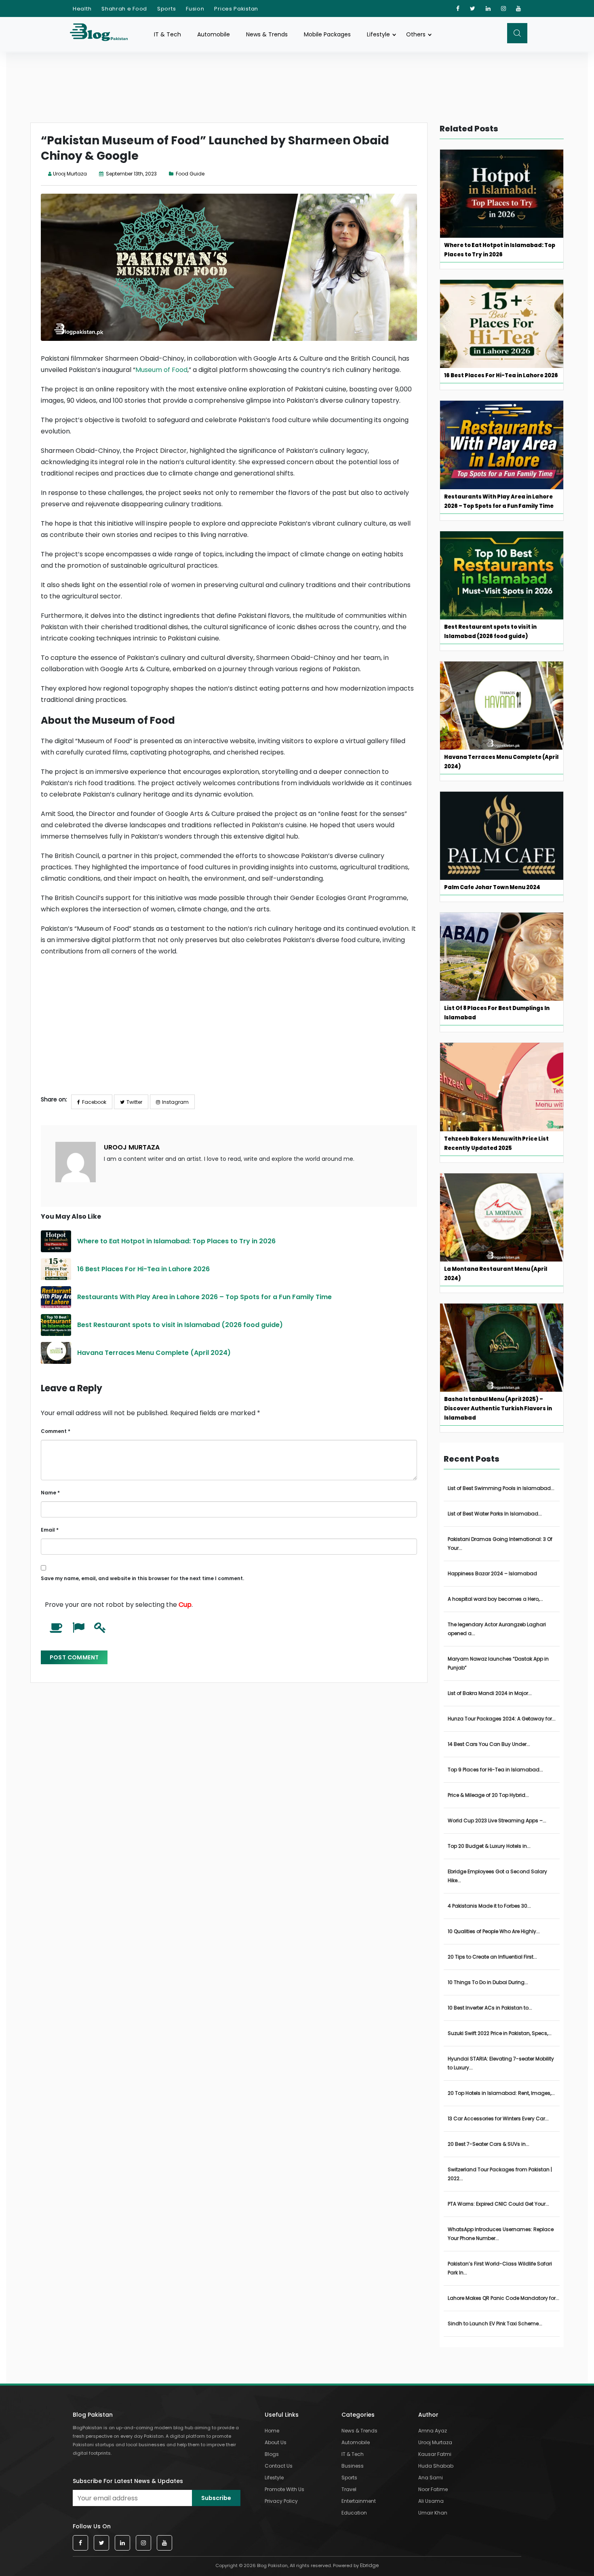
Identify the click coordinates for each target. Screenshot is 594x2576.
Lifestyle (378, 34)
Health (82, 9)
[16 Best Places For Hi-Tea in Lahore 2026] (56, 1269)
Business (353, 2466)
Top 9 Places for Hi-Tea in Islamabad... (495, 1770)
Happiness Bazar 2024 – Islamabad (492, 1573)
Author (428, 2415)
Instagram (175, 1102)
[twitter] (473, 8)
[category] (172, 174)
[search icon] (517, 33)
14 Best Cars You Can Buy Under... (489, 1744)
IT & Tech (167, 34)
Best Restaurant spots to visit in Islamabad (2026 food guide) (180, 1325)
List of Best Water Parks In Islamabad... (495, 1514)
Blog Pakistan (93, 2415)
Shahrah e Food (124, 9)
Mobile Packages (327, 34)
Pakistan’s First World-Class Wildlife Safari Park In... (500, 2268)
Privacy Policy (281, 2501)
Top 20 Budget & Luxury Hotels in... (489, 1846)
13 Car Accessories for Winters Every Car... (498, 2118)
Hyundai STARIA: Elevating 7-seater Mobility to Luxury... (501, 2063)
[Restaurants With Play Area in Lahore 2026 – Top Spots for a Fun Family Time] (56, 1297)
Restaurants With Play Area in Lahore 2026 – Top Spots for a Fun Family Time (204, 1297)
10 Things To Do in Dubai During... (488, 1982)
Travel (349, 2489)
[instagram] (504, 8)
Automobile (214, 34)
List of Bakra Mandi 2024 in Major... (490, 1693)
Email (50, 1530)
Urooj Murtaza (70, 174)
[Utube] (519, 8)
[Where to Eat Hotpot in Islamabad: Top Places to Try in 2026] (56, 1241)
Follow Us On (92, 2526)
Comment (56, 1431)
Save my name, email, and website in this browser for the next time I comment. (142, 1578)
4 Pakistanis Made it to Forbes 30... (489, 1906)
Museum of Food (161, 370)
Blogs (272, 2454)
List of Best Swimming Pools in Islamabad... (501, 1488)
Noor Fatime (433, 2489)
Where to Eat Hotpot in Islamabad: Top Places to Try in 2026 (177, 1241)
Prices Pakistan (236, 9)
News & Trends (267, 34)
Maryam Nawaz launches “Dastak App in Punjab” (498, 1663)
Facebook (94, 1102)
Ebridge (369, 2565)
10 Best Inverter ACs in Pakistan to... (490, 2008)
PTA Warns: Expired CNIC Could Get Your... (498, 2204)
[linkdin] (488, 8)
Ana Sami (431, 2478)
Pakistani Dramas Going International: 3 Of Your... (500, 1544)
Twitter (134, 1102)
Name (50, 1493)
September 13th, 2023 (131, 174)
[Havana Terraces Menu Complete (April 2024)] (56, 1353)
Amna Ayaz (433, 2431)
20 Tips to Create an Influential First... (492, 1957)
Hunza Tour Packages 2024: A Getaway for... (502, 1719)
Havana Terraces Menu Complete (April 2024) (154, 1353)
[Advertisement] (229, 1032)
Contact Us (279, 2466)
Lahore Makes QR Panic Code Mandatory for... (503, 2298)
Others (416, 34)
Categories (358, 2415)
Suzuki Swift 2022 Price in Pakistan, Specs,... (500, 2033)
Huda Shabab (436, 2466)
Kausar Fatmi (435, 2454)
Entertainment (359, 2501)
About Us (276, 2442)
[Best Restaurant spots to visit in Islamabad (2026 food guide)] (56, 1325)
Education (354, 2513)
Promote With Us (284, 2489)
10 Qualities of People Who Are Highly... (494, 1931)
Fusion (195, 9)
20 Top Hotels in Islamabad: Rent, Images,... (501, 2093)
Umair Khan (433, 2513)
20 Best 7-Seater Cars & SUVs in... (489, 2144)
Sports (166, 9)
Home (272, 2431)
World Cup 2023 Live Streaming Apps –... (497, 1821)
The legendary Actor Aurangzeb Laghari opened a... (497, 1629)
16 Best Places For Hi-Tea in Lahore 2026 (143, 1269)
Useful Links (282, 2415)
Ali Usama (431, 2501)
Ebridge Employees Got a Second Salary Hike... (497, 1876)
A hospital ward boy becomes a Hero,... (495, 1599)
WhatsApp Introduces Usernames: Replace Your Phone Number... (501, 2234)
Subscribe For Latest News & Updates (128, 2481)
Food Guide (190, 174)
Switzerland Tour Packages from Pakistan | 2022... (500, 2174)
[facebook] (458, 8)
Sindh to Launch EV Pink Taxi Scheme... (495, 2323)
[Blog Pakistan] (103, 34)
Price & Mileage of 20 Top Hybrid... (488, 1795)
